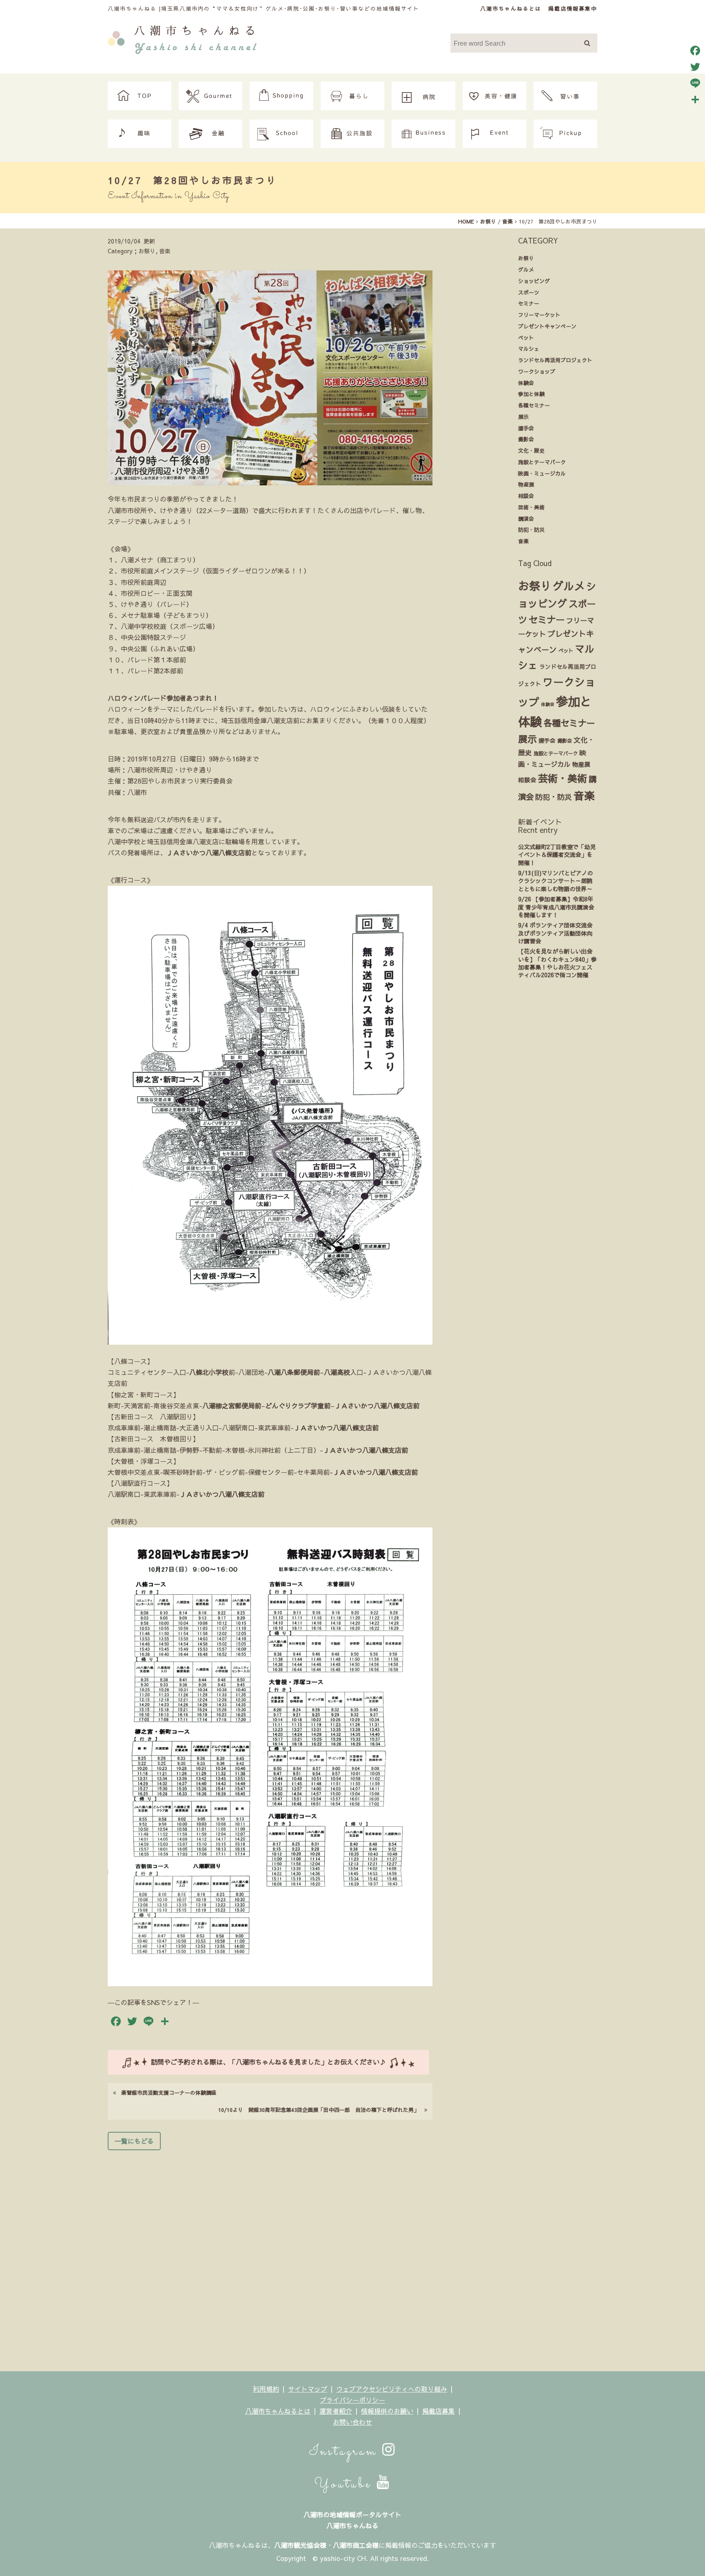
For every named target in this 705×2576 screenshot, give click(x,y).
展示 (523, 417)
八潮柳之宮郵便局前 (232, 1405)
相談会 (526, 496)
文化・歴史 (531, 450)
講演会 (526, 519)
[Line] (695, 83)
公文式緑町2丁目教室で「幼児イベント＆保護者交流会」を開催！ (557, 855)
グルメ (526, 269)
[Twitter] (695, 67)
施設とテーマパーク (542, 462)
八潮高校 (337, 1372)
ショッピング (534, 281)
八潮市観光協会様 (300, 2545)
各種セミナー (534, 405)
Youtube (345, 2484)
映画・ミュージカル (542, 473)
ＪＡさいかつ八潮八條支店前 (209, 852)
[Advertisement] (270, 2258)
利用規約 (266, 2389)
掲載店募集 (439, 2411)
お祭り (526, 258)
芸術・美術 (531, 507)
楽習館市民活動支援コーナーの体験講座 (166, 2092)
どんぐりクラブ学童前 (298, 1405)
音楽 (523, 541)
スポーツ (529, 292)
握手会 (526, 428)
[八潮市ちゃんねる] (182, 38)
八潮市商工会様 (356, 2545)
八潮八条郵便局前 (294, 1372)
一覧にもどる (134, 2141)
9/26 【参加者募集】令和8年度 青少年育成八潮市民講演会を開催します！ (556, 907)
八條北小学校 (209, 1372)
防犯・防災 (531, 530)
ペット (526, 337)
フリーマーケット (539, 315)
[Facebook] (695, 51)
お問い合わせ (352, 2422)
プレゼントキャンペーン (547, 326)
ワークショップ (537, 371)
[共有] (695, 100)
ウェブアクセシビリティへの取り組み (392, 2389)
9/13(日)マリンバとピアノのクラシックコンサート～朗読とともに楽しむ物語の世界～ (555, 881)
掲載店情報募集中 (573, 8)
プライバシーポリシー (352, 2400)
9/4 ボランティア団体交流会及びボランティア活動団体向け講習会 (555, 933)
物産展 (526, 484)
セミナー (529, 303)
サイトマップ (308, 2389)
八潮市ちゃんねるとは (511, 8)
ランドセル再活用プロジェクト (555, 360)
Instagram (346, 2452)
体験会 (526, 383)
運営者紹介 (336, 2411)
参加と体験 (531, 394)
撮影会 (526, 439)
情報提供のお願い (387, 2411)
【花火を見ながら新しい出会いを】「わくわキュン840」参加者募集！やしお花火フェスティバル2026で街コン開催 (557, 963)
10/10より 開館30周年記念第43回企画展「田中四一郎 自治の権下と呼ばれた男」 (321, 2110)
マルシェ (529, 349)
